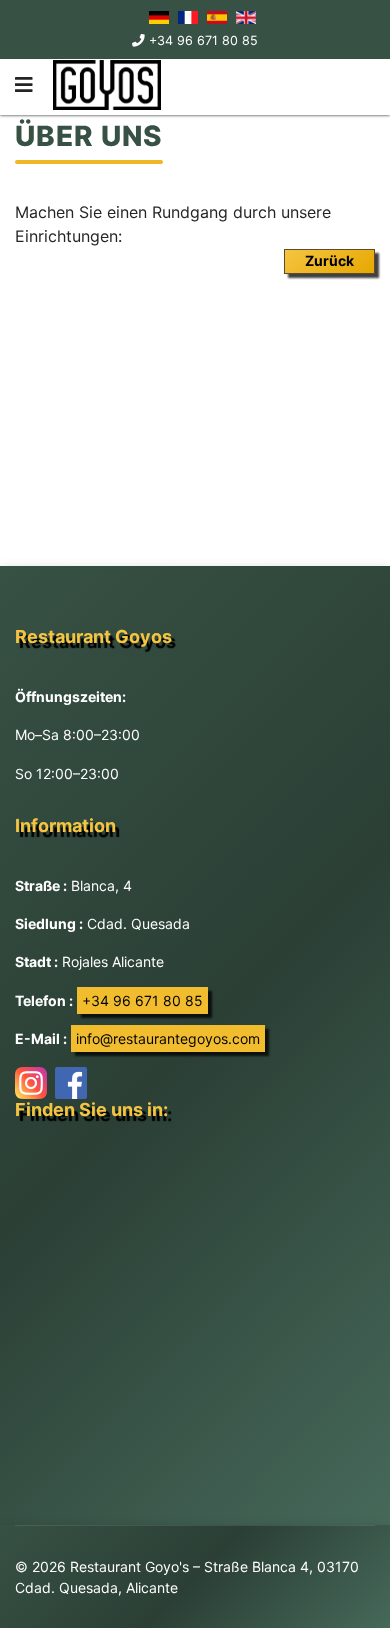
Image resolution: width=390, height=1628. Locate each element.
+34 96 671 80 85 (203, 40)
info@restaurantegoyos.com (168, 1038)
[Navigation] (24, 85)
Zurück (329, 260)
